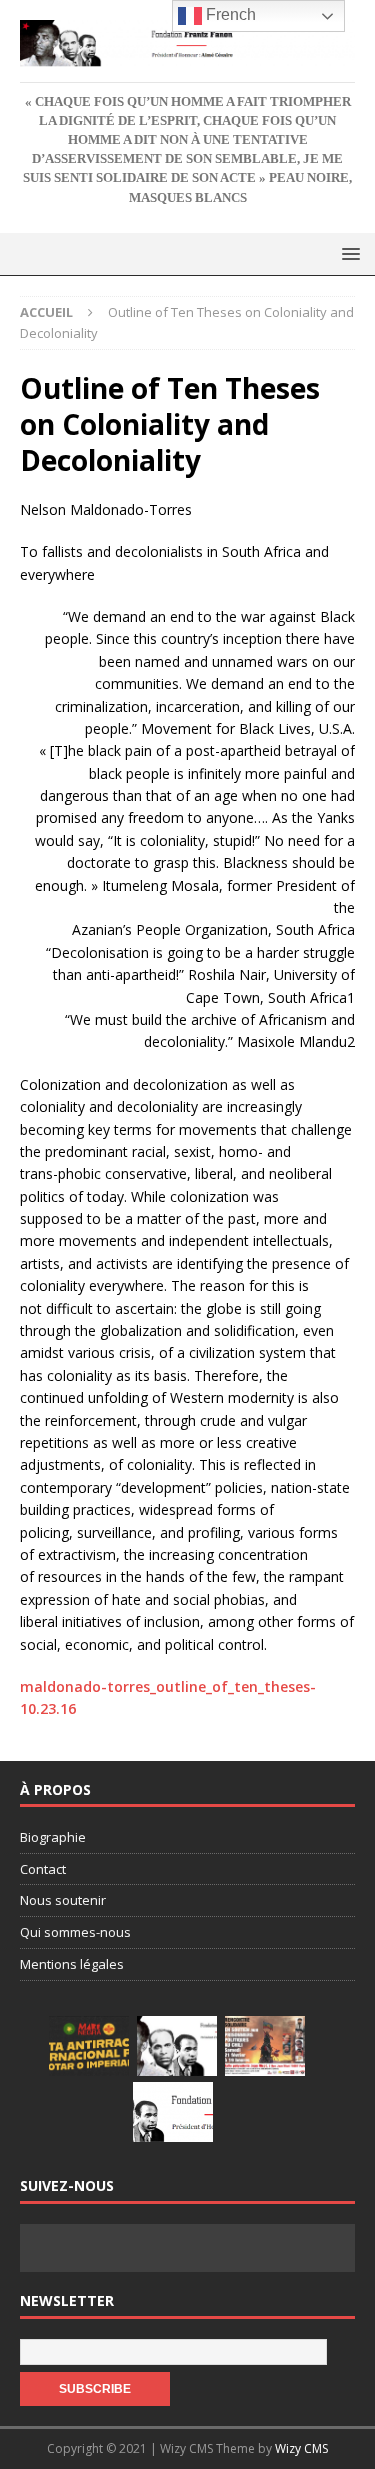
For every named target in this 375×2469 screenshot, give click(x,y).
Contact (43, 1869)
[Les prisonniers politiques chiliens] (265, 2046)
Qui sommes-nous (75, 1932)
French (229, 14)
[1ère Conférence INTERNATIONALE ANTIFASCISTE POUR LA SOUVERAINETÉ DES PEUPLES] (89, 2046)
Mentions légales (72, 1964)
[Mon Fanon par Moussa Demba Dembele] (173, 2112)
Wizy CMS (301, 2448)
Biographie (53, 1837)
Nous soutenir (63, 1900)
